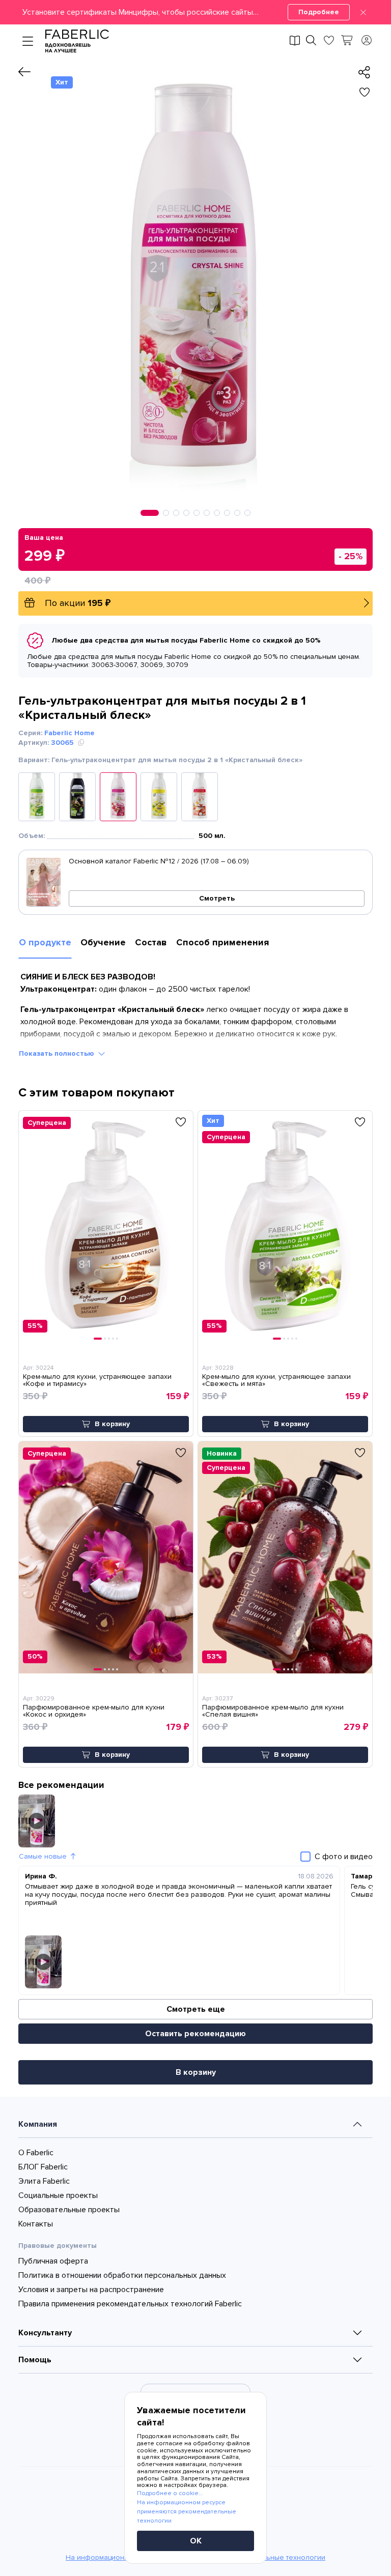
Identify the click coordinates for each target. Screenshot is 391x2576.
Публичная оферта (53, 2261)
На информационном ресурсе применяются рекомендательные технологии (187, 2512)
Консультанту (45, 2333)
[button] (195, 12)
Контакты (36, 2224)
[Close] (363, 12)
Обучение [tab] (103, 942)
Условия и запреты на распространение (91, 2290)
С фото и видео (344, 1857)
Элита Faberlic (44, 2181)
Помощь (35, 2360)
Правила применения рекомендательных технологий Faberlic (130, 2304)
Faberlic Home (69, 733)
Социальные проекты (58, 2195)
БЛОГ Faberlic (43, 2167)
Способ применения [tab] (222, 942)
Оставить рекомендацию (195, 2034)
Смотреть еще (196, 2009)
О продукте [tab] (45, 942)
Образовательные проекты (69, 2210)
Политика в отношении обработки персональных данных (122, 2275)
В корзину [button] (112, 1424)
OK (196, 2541)
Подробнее (319, 12)
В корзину (196, 2072)
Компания (38, 2124)
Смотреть (217, 898)
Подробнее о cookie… (170, 2493)
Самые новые (43, 1856)
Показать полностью (57, 1053)
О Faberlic (36, 2153)
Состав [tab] (151, 942)
